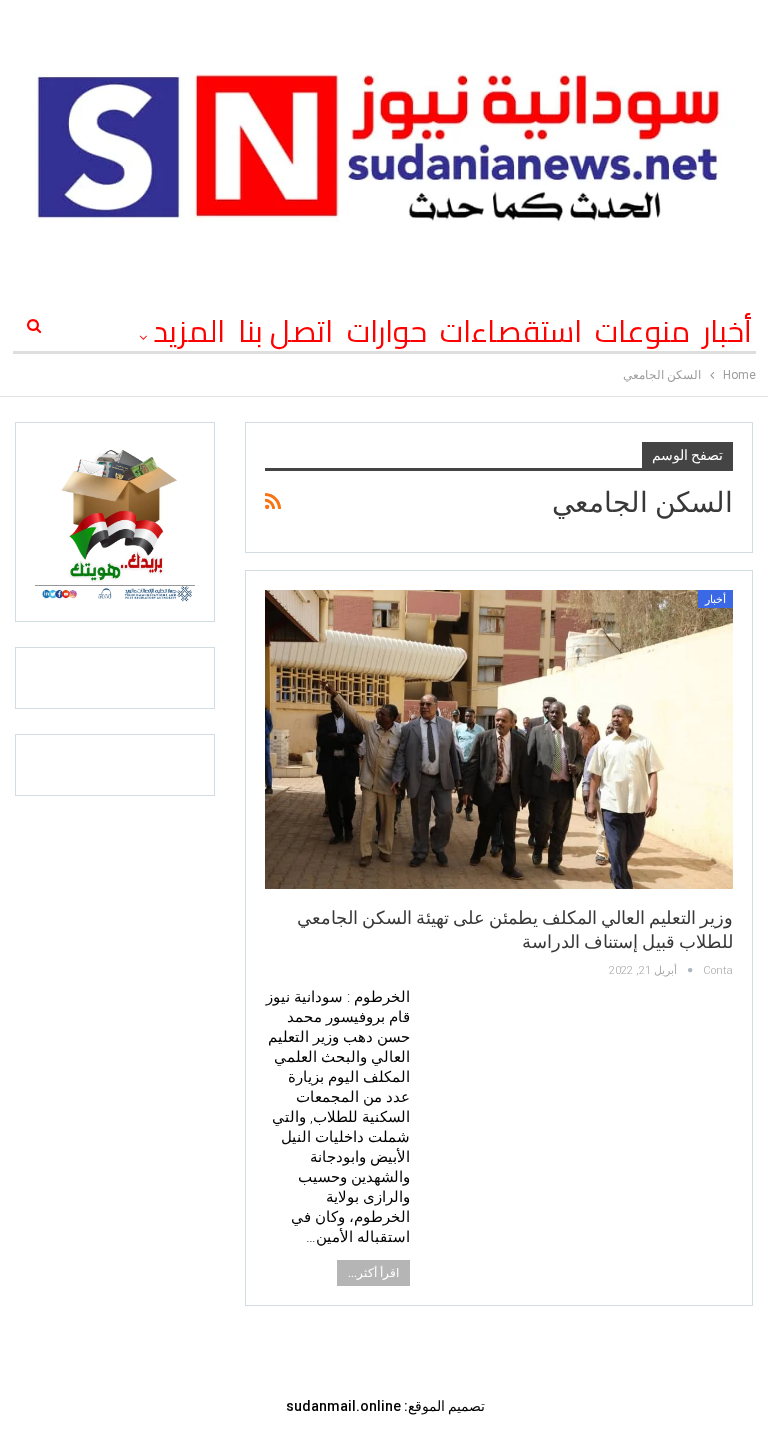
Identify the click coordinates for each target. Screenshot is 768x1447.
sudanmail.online (343, 1406)
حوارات (387, 331)
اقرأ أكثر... (373, 1273)
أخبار (727, 331)
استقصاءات (511, 331)
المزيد (189, 331)
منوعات (642, 331)
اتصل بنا (285, 331)
